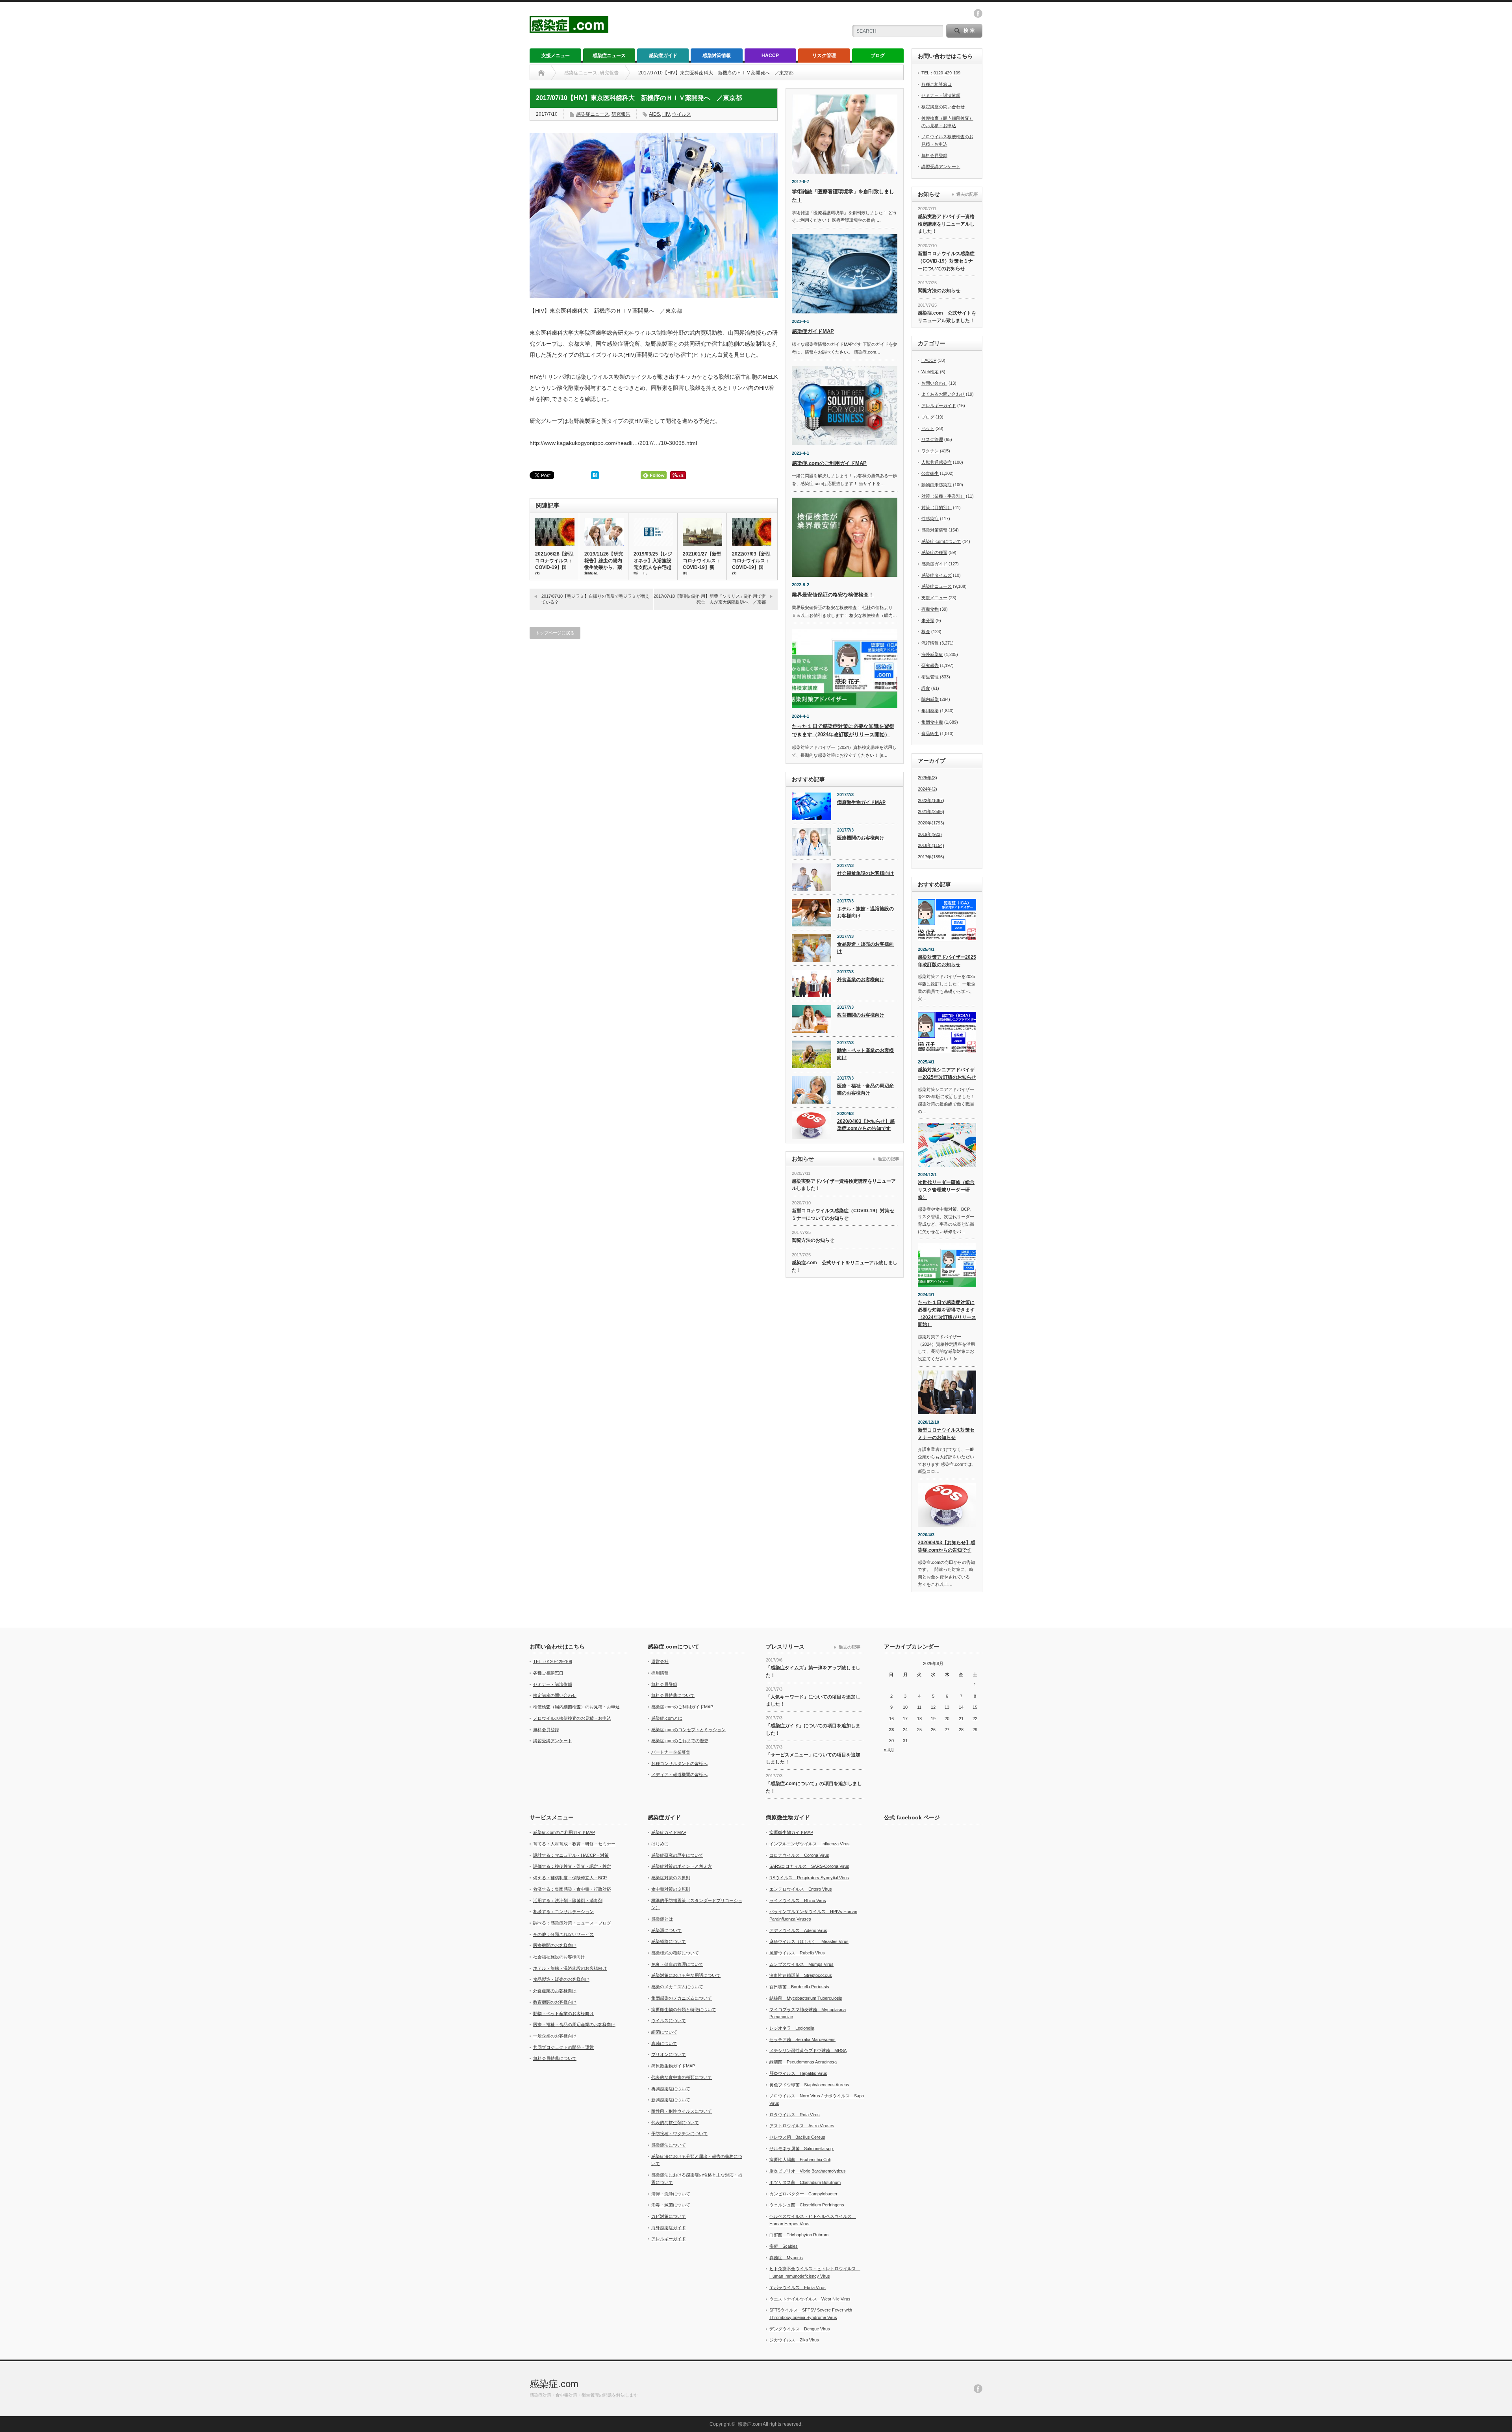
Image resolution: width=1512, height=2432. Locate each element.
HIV (666, 114)
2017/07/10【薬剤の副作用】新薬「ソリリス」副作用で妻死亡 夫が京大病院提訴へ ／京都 (710, 599)
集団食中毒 (932, 722)
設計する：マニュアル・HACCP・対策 (571, 1855)
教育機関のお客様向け (861, 1015)
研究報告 (621, 114)
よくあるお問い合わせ (943, 394)
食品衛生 (930, 733)
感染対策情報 (717, 56)
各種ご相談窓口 (937, 84)
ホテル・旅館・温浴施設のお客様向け (865, 912)
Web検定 (930, 372)
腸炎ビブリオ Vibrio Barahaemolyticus (808, 2171)
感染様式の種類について (675, 1953)
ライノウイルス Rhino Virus (798, 1900)
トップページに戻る (555, 633)
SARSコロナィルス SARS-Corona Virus (809, 1866)
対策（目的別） (937, 508)
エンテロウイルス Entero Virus (801, 1889)
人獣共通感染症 (937, 462)
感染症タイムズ (937, 575)
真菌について (664, 2043)
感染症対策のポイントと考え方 (682, 1866)
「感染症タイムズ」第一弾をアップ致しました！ (813, 1672)
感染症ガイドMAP (813, 331)
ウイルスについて (669, 2021)
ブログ (878, 56)
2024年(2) (927, 789)
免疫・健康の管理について (677, 1964)
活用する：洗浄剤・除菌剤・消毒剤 (568, 1900)
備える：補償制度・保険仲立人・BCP (570, 1878)
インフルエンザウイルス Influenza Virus (810, 1844)
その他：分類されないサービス (563, 1934)
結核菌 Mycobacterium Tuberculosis (806, 1998)
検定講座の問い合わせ (943, 107)
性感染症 (930, 519)
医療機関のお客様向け (861, 838)
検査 (926, 632)
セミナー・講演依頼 (941, 95)
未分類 (928, 621)
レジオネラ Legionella (792, 2028)
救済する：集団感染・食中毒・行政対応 (572, 1889)
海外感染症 (932, 654)
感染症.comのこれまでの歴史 (680, 1741)
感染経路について (669, 1941)
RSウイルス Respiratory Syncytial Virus (809, 1878)
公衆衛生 (930, 473)
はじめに (660, 1844)
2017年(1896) (931, 857)
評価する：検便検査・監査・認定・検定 (572, 1866)
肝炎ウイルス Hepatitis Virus (798, 2073)
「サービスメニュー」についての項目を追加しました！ (813, 1759)
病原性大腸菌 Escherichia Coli (800, 2160)
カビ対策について (669, 2216)
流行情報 (930, 643)
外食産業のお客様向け (861, 980)
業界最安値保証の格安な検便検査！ (833, 595)
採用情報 (660, 1673)
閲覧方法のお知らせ (813, 1240)
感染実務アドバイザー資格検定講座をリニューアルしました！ (844, 1185)
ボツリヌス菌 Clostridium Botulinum (805, 2182)
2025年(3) (927, 778)
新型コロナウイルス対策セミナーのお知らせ (946, 1434)
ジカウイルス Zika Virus (794, 2340)
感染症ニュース (609, 56)
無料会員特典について (673, 1695)
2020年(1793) (931, 823)
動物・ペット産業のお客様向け (865, 1054)
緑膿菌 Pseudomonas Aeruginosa (803, 2062)
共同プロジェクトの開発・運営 (563, 2047)
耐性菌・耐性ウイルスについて (682, 2111)
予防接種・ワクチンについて (679, 2134)
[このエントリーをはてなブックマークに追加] (595, 477)
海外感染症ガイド (669, 2228)
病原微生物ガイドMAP (861, 802)
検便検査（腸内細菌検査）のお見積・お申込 (576, 1707)
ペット (928, 428)
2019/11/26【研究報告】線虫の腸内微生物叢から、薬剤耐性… (604, 564)
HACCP (770, 56)
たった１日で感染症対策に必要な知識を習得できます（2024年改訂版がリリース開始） (947, 1313)
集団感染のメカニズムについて (682, 1998)
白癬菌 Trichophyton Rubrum (799, 2235)
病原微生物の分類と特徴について (684, 2010)
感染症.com (554, 2384)
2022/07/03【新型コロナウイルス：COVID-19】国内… (751, 564)
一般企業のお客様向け (555, 2036)
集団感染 (930, 711)
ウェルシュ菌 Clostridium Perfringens (807, 2205)
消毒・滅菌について (671, 2205)
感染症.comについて (941, 541)
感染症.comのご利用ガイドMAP (829, 463)
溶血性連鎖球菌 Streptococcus (801, 1975)
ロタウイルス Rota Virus (795, 2115)
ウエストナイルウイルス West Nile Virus (810, 2299)
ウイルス (682, 114)
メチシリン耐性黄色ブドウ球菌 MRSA (808, 2050)
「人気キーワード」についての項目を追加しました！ (813, 1701)
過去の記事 (888, 1159)
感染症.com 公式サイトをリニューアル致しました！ (845, 1266)
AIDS (654, 114)
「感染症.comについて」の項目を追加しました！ (814, 1787)
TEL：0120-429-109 (941, 73)
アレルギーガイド (939, 406)
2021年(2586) (931, 811)
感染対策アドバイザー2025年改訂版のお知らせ (947, 961)
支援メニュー (556, 56)
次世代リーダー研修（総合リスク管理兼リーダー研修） (946, 1190)
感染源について (666, 1930)
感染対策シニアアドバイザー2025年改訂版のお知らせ (947, 1073)
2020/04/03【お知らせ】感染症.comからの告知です (866, 1125)
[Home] (541, 73)
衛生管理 (930, 677)
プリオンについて (669, 2054)
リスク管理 (824, 56)
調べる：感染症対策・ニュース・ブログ (572, 1923)
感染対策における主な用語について (686, 1975)
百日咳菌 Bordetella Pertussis (799, 1987)
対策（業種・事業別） (943, 496)
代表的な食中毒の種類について (682, 2077)
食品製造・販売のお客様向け (865, 948)
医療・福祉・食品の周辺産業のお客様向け (865, 1090)
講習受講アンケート (941, 167)
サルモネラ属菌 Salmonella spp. (802, 2149)
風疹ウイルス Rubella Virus (797, 1953)
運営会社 (660, 1661)
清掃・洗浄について (671, 2194)
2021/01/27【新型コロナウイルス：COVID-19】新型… (702, 564)
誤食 (926, 688)
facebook (978, 13)
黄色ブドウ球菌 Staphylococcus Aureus (809, 2085)
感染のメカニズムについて (677, 1987)
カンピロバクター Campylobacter (803, 2194)
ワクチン (930, 451)
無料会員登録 (934, 156)
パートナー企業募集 (671, 1752)
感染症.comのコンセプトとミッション (688, 1730)
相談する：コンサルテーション (563, 1912)
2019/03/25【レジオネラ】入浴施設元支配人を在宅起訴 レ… (653, 564)
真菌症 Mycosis (786, 2258)
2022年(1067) (931, 800)
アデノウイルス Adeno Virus (798, 1930)
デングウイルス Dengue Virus (800, 2329)
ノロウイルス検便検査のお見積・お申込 (572, 1718)
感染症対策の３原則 (671, 1878)
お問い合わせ (934, 383)
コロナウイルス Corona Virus (799, 1855)
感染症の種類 (934, 552)
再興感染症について (671, 2089)
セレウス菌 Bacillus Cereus (797, 2137)
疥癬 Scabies (784, 2246)
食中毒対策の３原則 (671, 1889)
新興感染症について (671, 2100)
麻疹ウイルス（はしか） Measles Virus (809, 1941)
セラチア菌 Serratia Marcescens (802, 2039)
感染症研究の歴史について (677, 1855)
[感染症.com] (569, 29)
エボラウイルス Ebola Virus (798, 2288)
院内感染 (930, 699)
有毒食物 (930, 609)
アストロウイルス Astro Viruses (802, 2126)
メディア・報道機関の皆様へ (679, 1774)
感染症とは (662, 1919)
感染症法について (669, 2145)
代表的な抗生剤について (675, 2123)
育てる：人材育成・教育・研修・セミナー (574, 1844)
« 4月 (889, 1750)
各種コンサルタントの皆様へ (679, 1763)
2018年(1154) (931, 845)
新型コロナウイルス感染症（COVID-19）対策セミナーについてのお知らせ (843, 1214)
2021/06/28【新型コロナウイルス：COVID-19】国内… (554, 564)
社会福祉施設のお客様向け (865, 873)
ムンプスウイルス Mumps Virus (801, 1964)
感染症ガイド (663, 56)
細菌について (664, 2032)
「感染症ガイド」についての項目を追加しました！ (813, 1729)
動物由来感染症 (937, 485)
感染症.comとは (667, 1718)
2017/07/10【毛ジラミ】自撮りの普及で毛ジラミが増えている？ (595, 599)
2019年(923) (930, 834)
